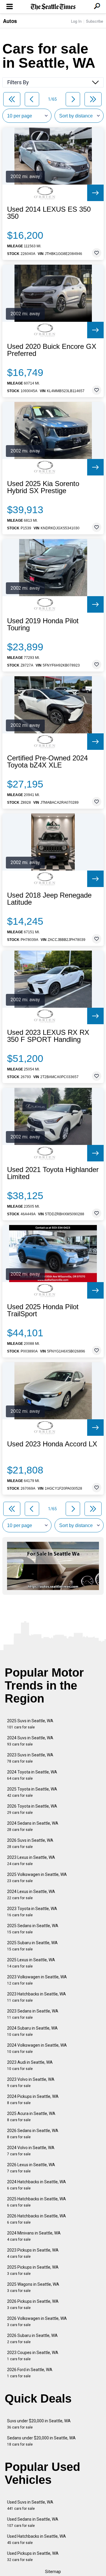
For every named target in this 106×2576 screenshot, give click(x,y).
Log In (76, 21)
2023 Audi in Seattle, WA (30, 2065)
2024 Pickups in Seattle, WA (33, 2100)
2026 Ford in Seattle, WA (30, 2373)
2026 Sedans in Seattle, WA (33, 2134)
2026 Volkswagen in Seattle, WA (37, 2321)
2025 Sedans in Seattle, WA (33, 1929)
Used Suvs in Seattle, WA (30, 2505)
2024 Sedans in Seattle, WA (33, 1826)
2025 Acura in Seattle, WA (31, 2117)
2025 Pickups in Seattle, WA (33, 2270)
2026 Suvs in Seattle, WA (30, 1843)
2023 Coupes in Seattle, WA (33, 2356)
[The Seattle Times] (53, 7)
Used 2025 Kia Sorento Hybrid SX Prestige (43, 487)
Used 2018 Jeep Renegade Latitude (49, 899)
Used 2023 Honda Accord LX (52, 1444)
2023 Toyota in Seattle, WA (32, 1912)
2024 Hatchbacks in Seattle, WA (37, 2185)
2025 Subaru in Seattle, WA (32, 1946)
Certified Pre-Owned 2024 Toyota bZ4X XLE (47, 762)
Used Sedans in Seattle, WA (33, 2522)
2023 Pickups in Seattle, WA (33, 2253)
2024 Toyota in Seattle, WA (32, 1775)
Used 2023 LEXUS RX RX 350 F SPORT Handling (48, 1036)
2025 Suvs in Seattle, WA (30, 1724)
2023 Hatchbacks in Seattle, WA (37, 1997)
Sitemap (53, 2572)
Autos (10, 21)
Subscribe (95, 21)
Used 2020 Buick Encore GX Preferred (52, 350)
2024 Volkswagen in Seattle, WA (37, 2048)
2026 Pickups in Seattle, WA (33, 2304)
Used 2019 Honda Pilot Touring (43, 624)
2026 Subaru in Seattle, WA (32, 2339)
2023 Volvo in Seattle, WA (31, 2082)
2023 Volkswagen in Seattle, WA (37, 1980)
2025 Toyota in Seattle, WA (32, 1792)
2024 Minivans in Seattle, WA (34, 2236)
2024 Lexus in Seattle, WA (31, 1895)
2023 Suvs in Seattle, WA (30, 1758)
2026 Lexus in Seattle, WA (31, 2168)
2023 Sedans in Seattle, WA (33, 2014)
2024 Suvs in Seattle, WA (30, 1741)
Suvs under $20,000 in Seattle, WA (39, 2424)
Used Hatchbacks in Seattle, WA (37, 2539)
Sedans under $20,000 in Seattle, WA (41, 2441)
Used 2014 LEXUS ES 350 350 (49, 213)
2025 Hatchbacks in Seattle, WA (37, 2202)
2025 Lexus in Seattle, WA (31, 1963)
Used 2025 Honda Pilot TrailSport (43, 1310)
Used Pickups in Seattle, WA (33, 2556)
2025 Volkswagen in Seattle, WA (37, 1878)
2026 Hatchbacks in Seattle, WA (37, 2219)
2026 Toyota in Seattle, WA (32, 1809)
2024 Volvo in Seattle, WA (31, 2151)
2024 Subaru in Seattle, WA (32, 2031)
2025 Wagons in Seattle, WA (33, 2287)
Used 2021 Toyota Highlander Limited (53, 1173)
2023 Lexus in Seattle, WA (31, 1860)
